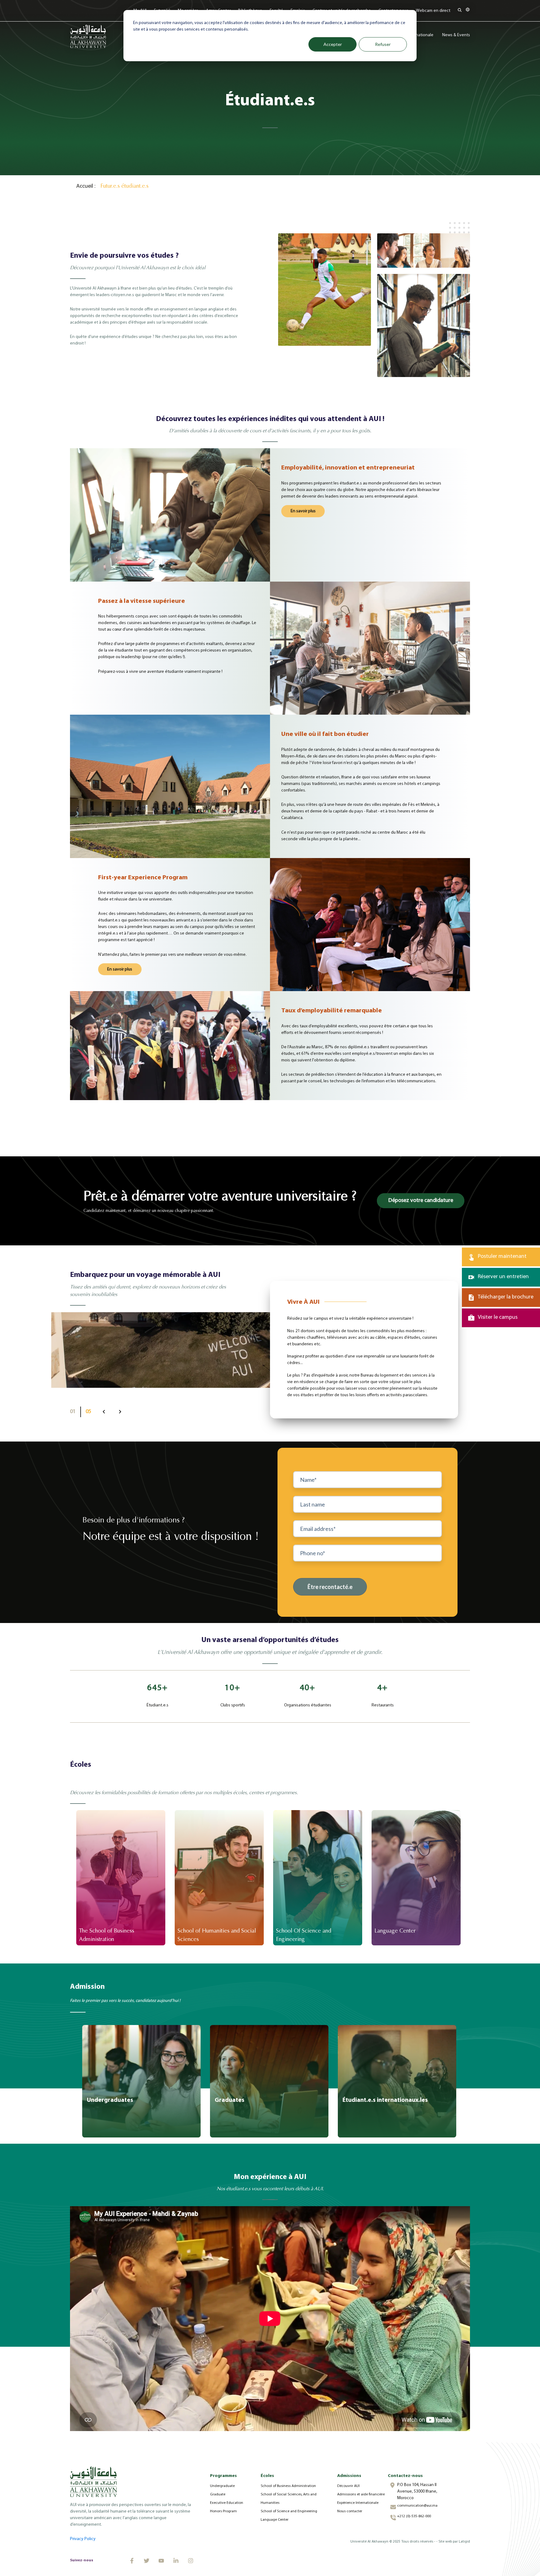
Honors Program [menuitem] (223, 2511)
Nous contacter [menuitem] (350, 2511)
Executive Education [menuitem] (227, 2503)
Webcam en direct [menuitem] (433, 11)
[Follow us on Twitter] (147, 2561)
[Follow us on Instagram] (191, 2561)
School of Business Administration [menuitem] (288, 2486)
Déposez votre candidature (421, 1201)
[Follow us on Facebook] (132, 2561)
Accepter (333, 44)
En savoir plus (303, 511)
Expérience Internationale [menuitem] (358, 2503)
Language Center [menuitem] (275, 2520)
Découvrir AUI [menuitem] (348, 2486)
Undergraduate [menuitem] (222, 2486)
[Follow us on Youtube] (161, 2561)
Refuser (383, 44)
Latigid (464, 2542)
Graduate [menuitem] (218, 2494)
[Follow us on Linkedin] (176, 2561)
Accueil (85, 186)
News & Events (456, 35)
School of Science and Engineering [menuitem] (289, 2511)
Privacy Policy (83, 2539)
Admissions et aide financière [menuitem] (361, 2494)
